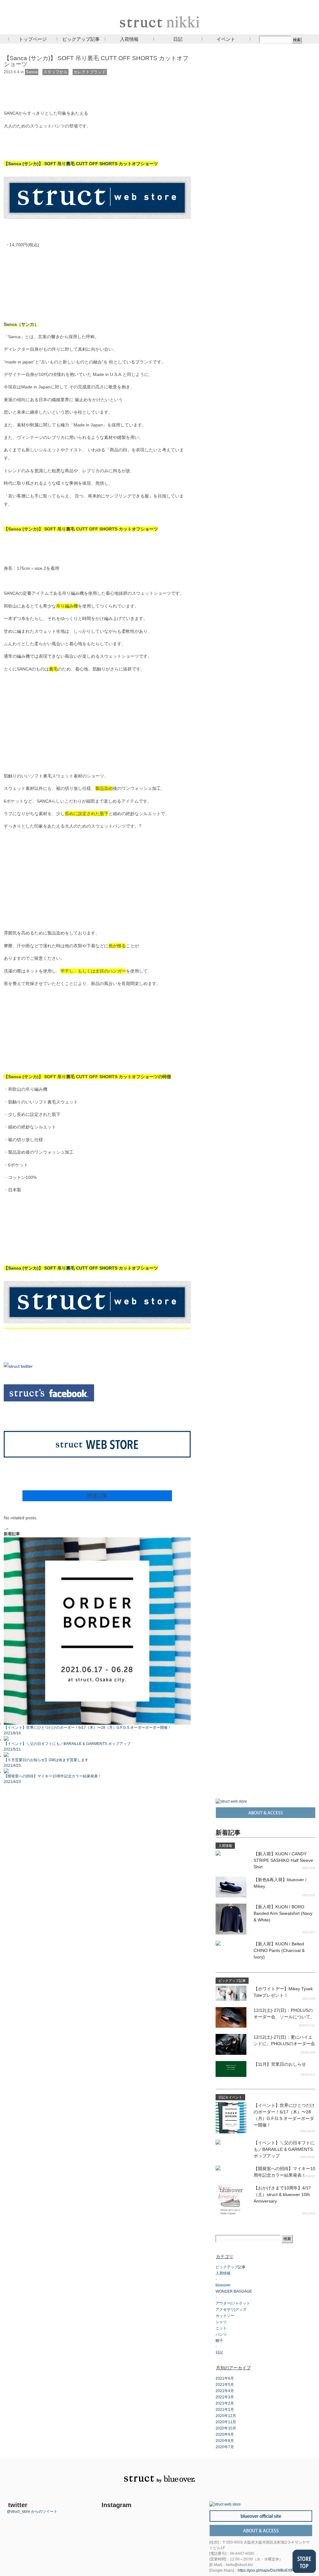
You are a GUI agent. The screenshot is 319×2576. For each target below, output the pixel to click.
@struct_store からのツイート (32, 2511)
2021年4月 (225, 2391)
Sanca (32, 72)
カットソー (225, 2316)
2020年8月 (225, 2441)
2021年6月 (225, 2378)
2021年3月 (225, 2397)
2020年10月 (226, 2428)
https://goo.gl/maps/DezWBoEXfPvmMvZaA (274, 2570)
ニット (221, 2328)
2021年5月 (225, 2385)
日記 (178, 39)
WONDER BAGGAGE (234, 2291)
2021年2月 (225, 2403)
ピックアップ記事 (81, 39)
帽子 (219, 2341)
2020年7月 (225, 2447)
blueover (223, 2285)
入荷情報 (129, 39)
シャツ (221, 2322)
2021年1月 (225, 2410)
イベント (226, 39)
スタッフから (55, 72)
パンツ (221, 2334)
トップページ (33, 39)
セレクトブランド (90, 72)
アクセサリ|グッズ (231, 2309)
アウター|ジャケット (233, 2303)
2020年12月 (226, 2416)
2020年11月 (226, 2422)
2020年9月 (225, 2434)
